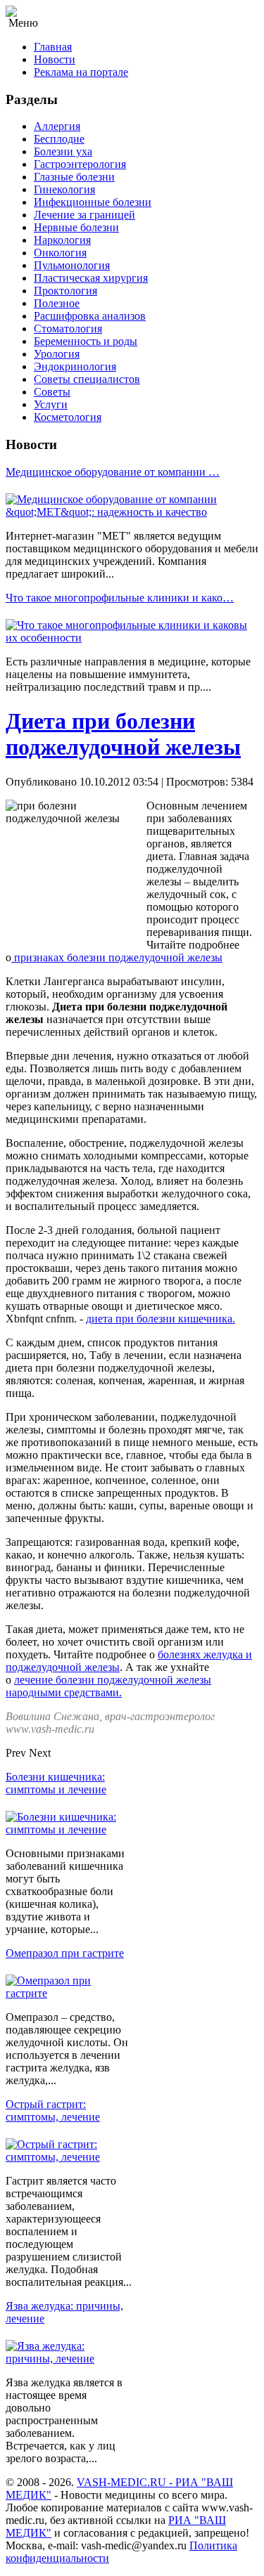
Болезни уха (63, 151)
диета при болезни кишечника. (161, 1319)
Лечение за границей (84, 215)
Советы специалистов (87, 379)
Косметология (68, 417)
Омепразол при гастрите (65, 1953)
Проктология (65, 291)
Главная (53, 47)
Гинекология (64, 189)
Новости (55, 59)
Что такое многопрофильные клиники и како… (120, 598)
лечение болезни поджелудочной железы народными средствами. (108, 1686)
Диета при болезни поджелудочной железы (123, 734)
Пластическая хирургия (91, 278)
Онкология (60, 253)
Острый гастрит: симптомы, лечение (53, 2110)
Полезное (57, 303)
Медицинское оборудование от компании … (113, 472)
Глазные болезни (74, 177)
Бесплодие (59, 139)
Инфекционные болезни (93, 202)
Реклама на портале (81, 72)
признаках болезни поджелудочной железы (117, 957)
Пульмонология (72, 265)
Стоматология (68, 328)
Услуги (51, 404)
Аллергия (57, 126)
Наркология (62, 240)
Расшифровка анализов (90, 316)
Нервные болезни (76, 227)
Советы (52, 392)
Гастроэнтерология (80, 164)
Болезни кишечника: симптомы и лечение (56, 1783)
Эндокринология (75, 366)
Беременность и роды (86, 341)
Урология (57, 354)
